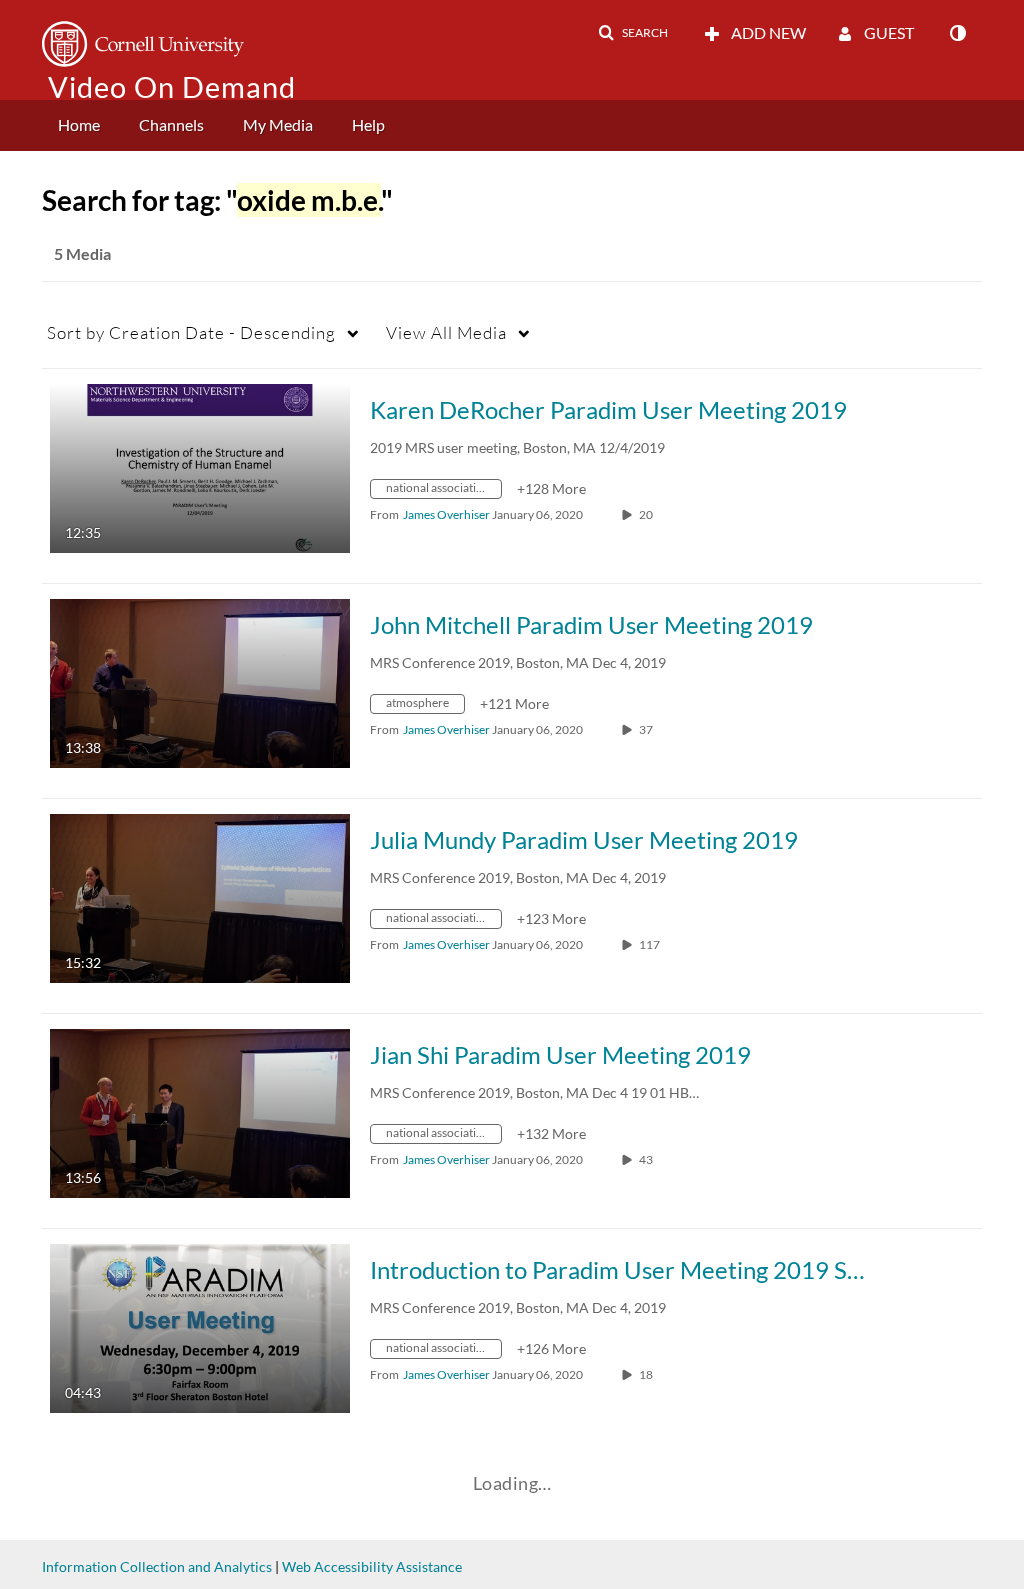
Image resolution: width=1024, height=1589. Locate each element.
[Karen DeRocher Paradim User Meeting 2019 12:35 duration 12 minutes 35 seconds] (200, 466)
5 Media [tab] (82, 253)
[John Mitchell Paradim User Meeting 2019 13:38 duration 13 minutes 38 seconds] (200, 681)
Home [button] (79, 124)
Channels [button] (171, 124)
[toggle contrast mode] (957, 33)
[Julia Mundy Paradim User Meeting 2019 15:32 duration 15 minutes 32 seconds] (200, 896)
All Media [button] (446, 332)
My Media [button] (278, 124)
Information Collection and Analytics (157, 1566)
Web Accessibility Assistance (372, 1566)
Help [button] (368, 124)
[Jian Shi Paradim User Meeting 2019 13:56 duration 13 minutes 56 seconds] (200, 1111)
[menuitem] (79, 125)
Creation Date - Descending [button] (191, 332)
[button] (633, 33)
